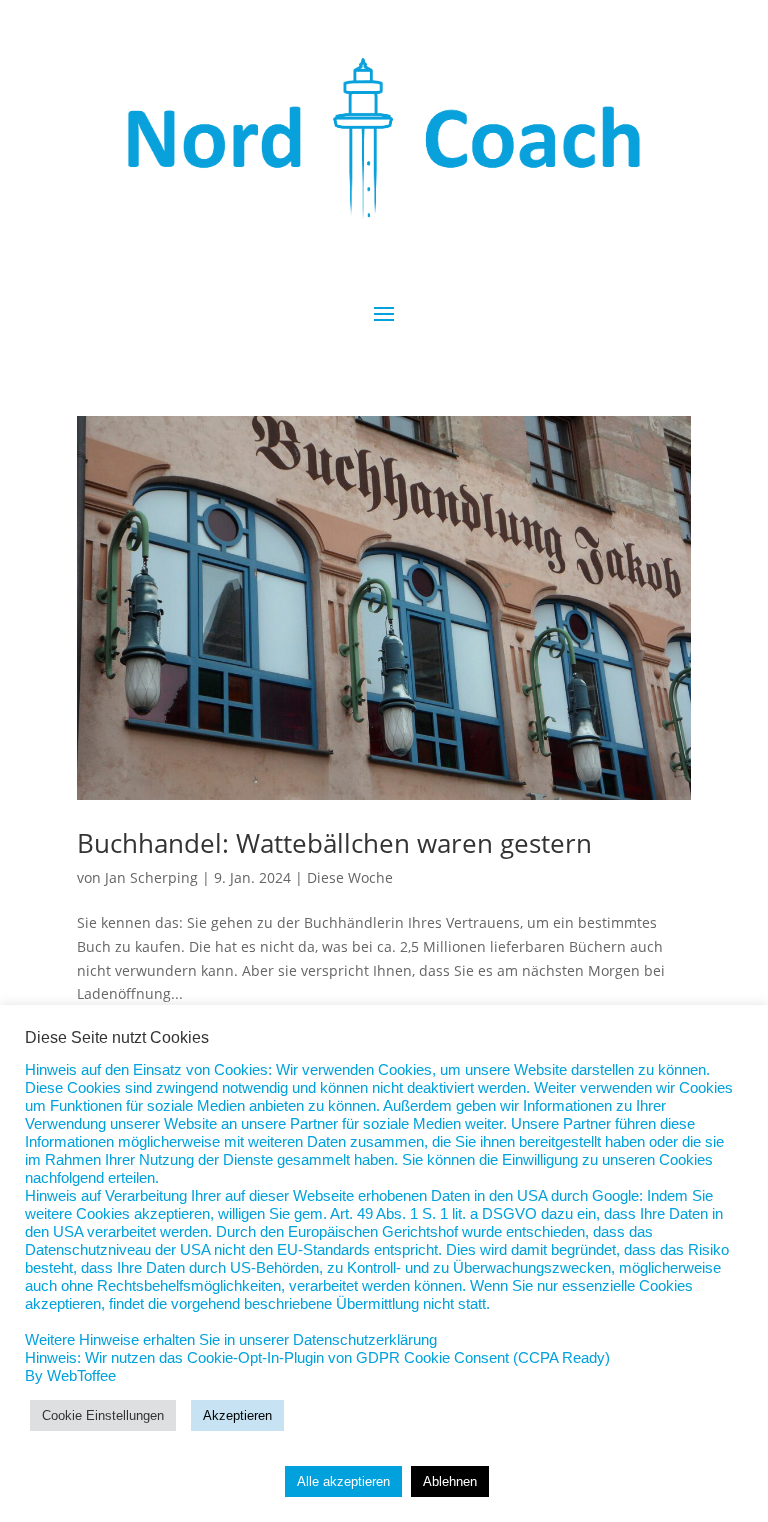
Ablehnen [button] (450, 1481)
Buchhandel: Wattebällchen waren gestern (334, 843)
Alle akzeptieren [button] (343, 1481)
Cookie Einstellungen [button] (103, 1415)
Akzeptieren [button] (237, 1415)
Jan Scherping (151, 877)
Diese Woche (350, 877)
